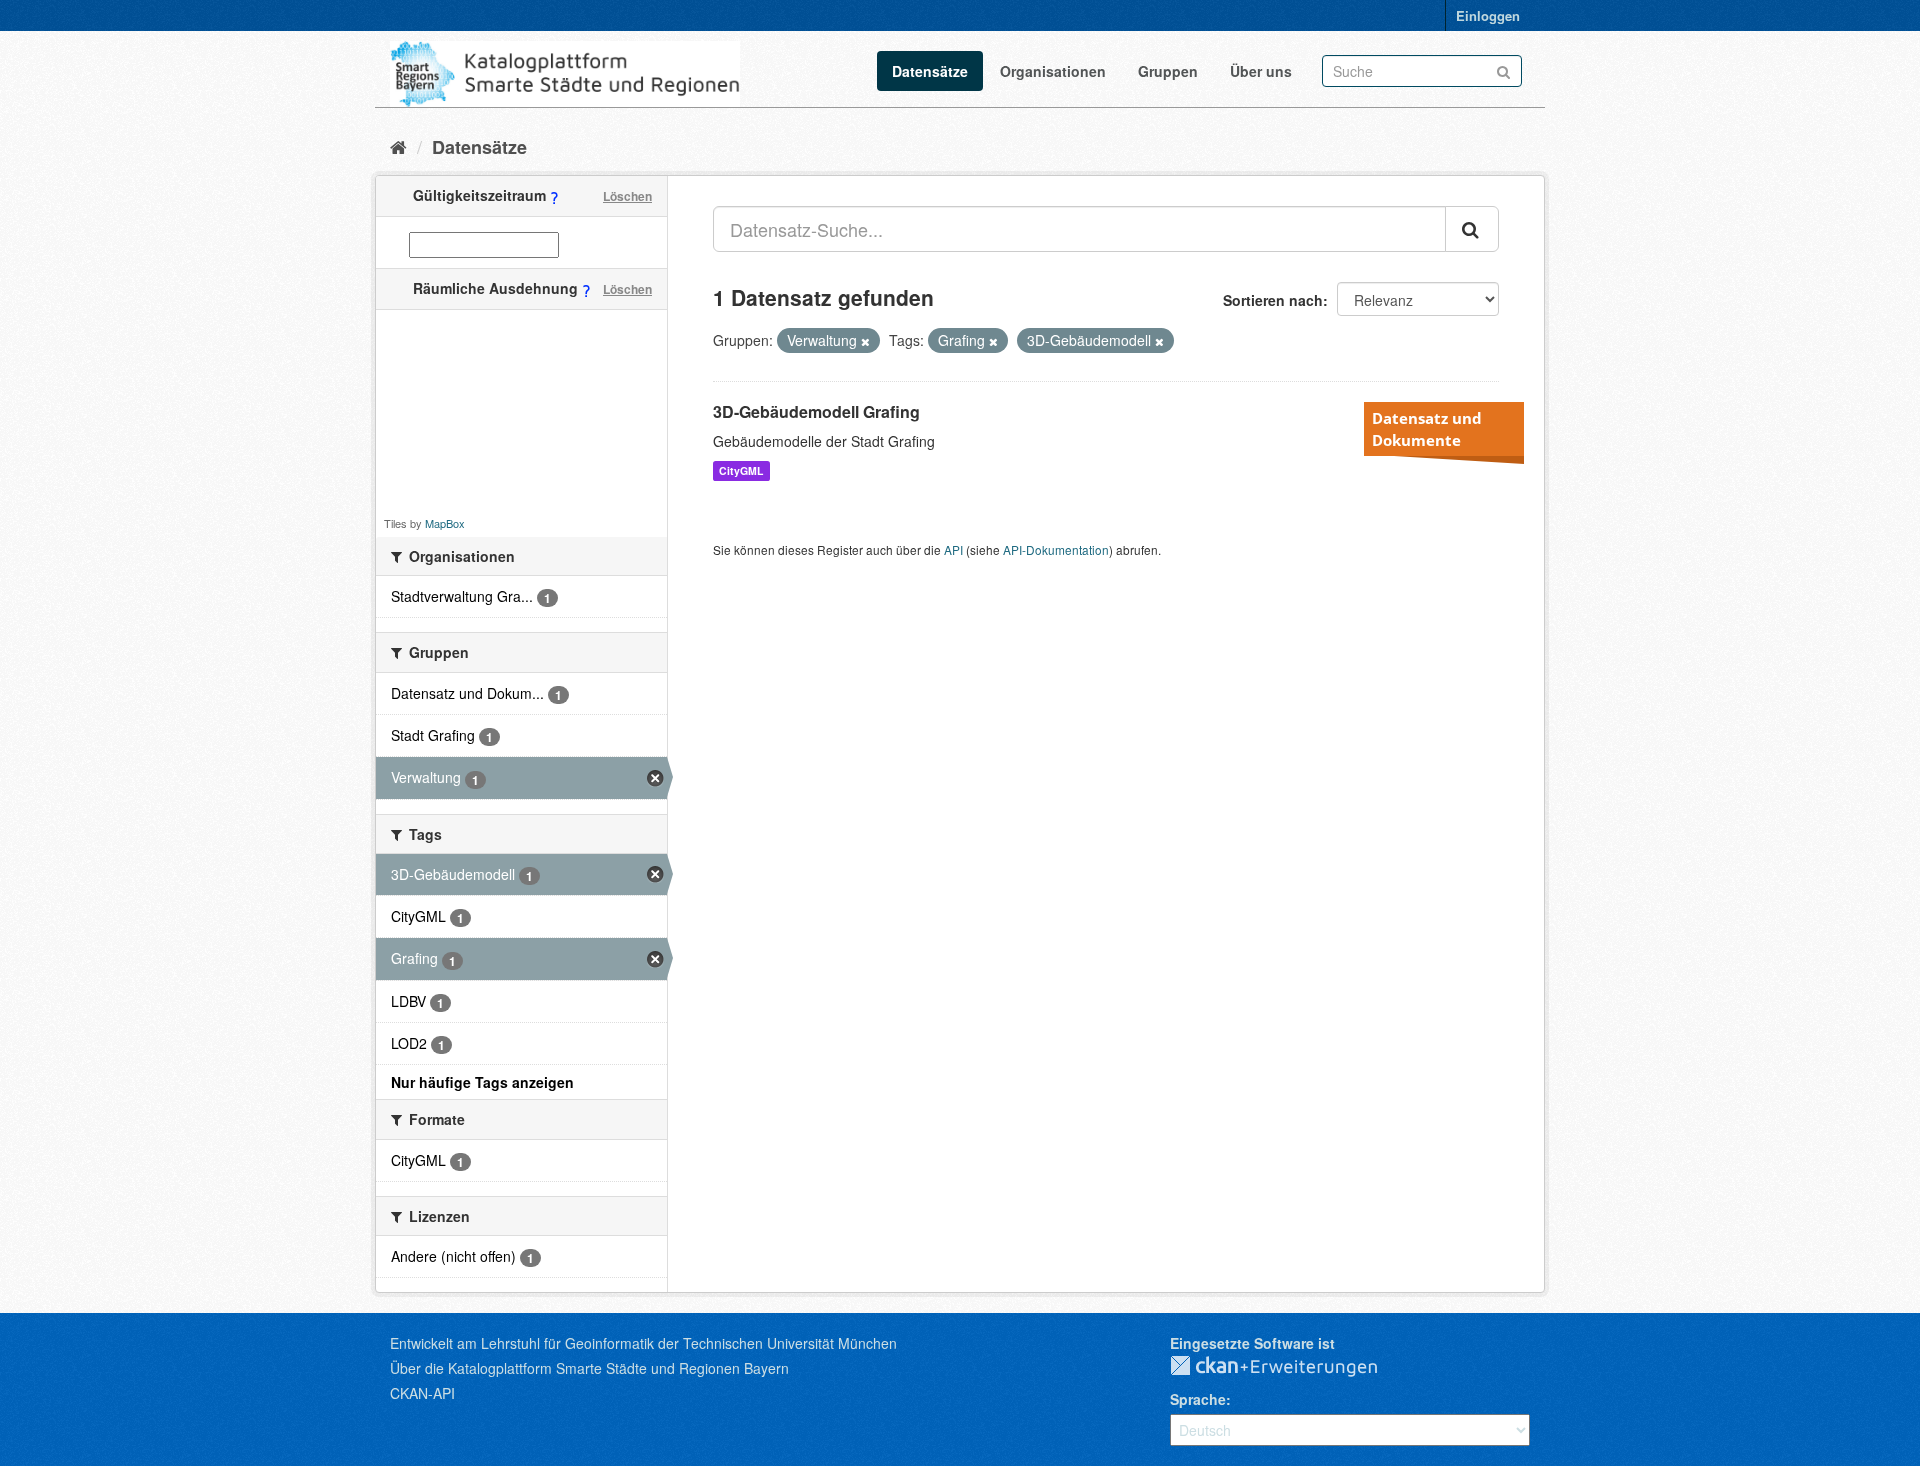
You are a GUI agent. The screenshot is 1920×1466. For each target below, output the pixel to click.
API (953, 549)
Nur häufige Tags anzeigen (482, 1082)
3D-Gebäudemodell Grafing (816, 411)
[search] (1472, 229)
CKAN (1290, 1367)
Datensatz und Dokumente (1427, 429)
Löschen (627, 196)
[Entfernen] (865, 341)
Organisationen (1053, 71)
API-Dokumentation (1056, 549)
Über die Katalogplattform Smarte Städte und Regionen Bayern (589, 1368)
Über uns (1261, 71)
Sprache (1198, 1399)
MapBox (445, 523)
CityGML (741, 470)
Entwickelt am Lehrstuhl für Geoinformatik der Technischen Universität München (643, 1343)
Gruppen (1168, 71)
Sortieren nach (1273, 300)
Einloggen (1488, 15)
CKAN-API (422, 1393)
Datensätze (930, 71)
